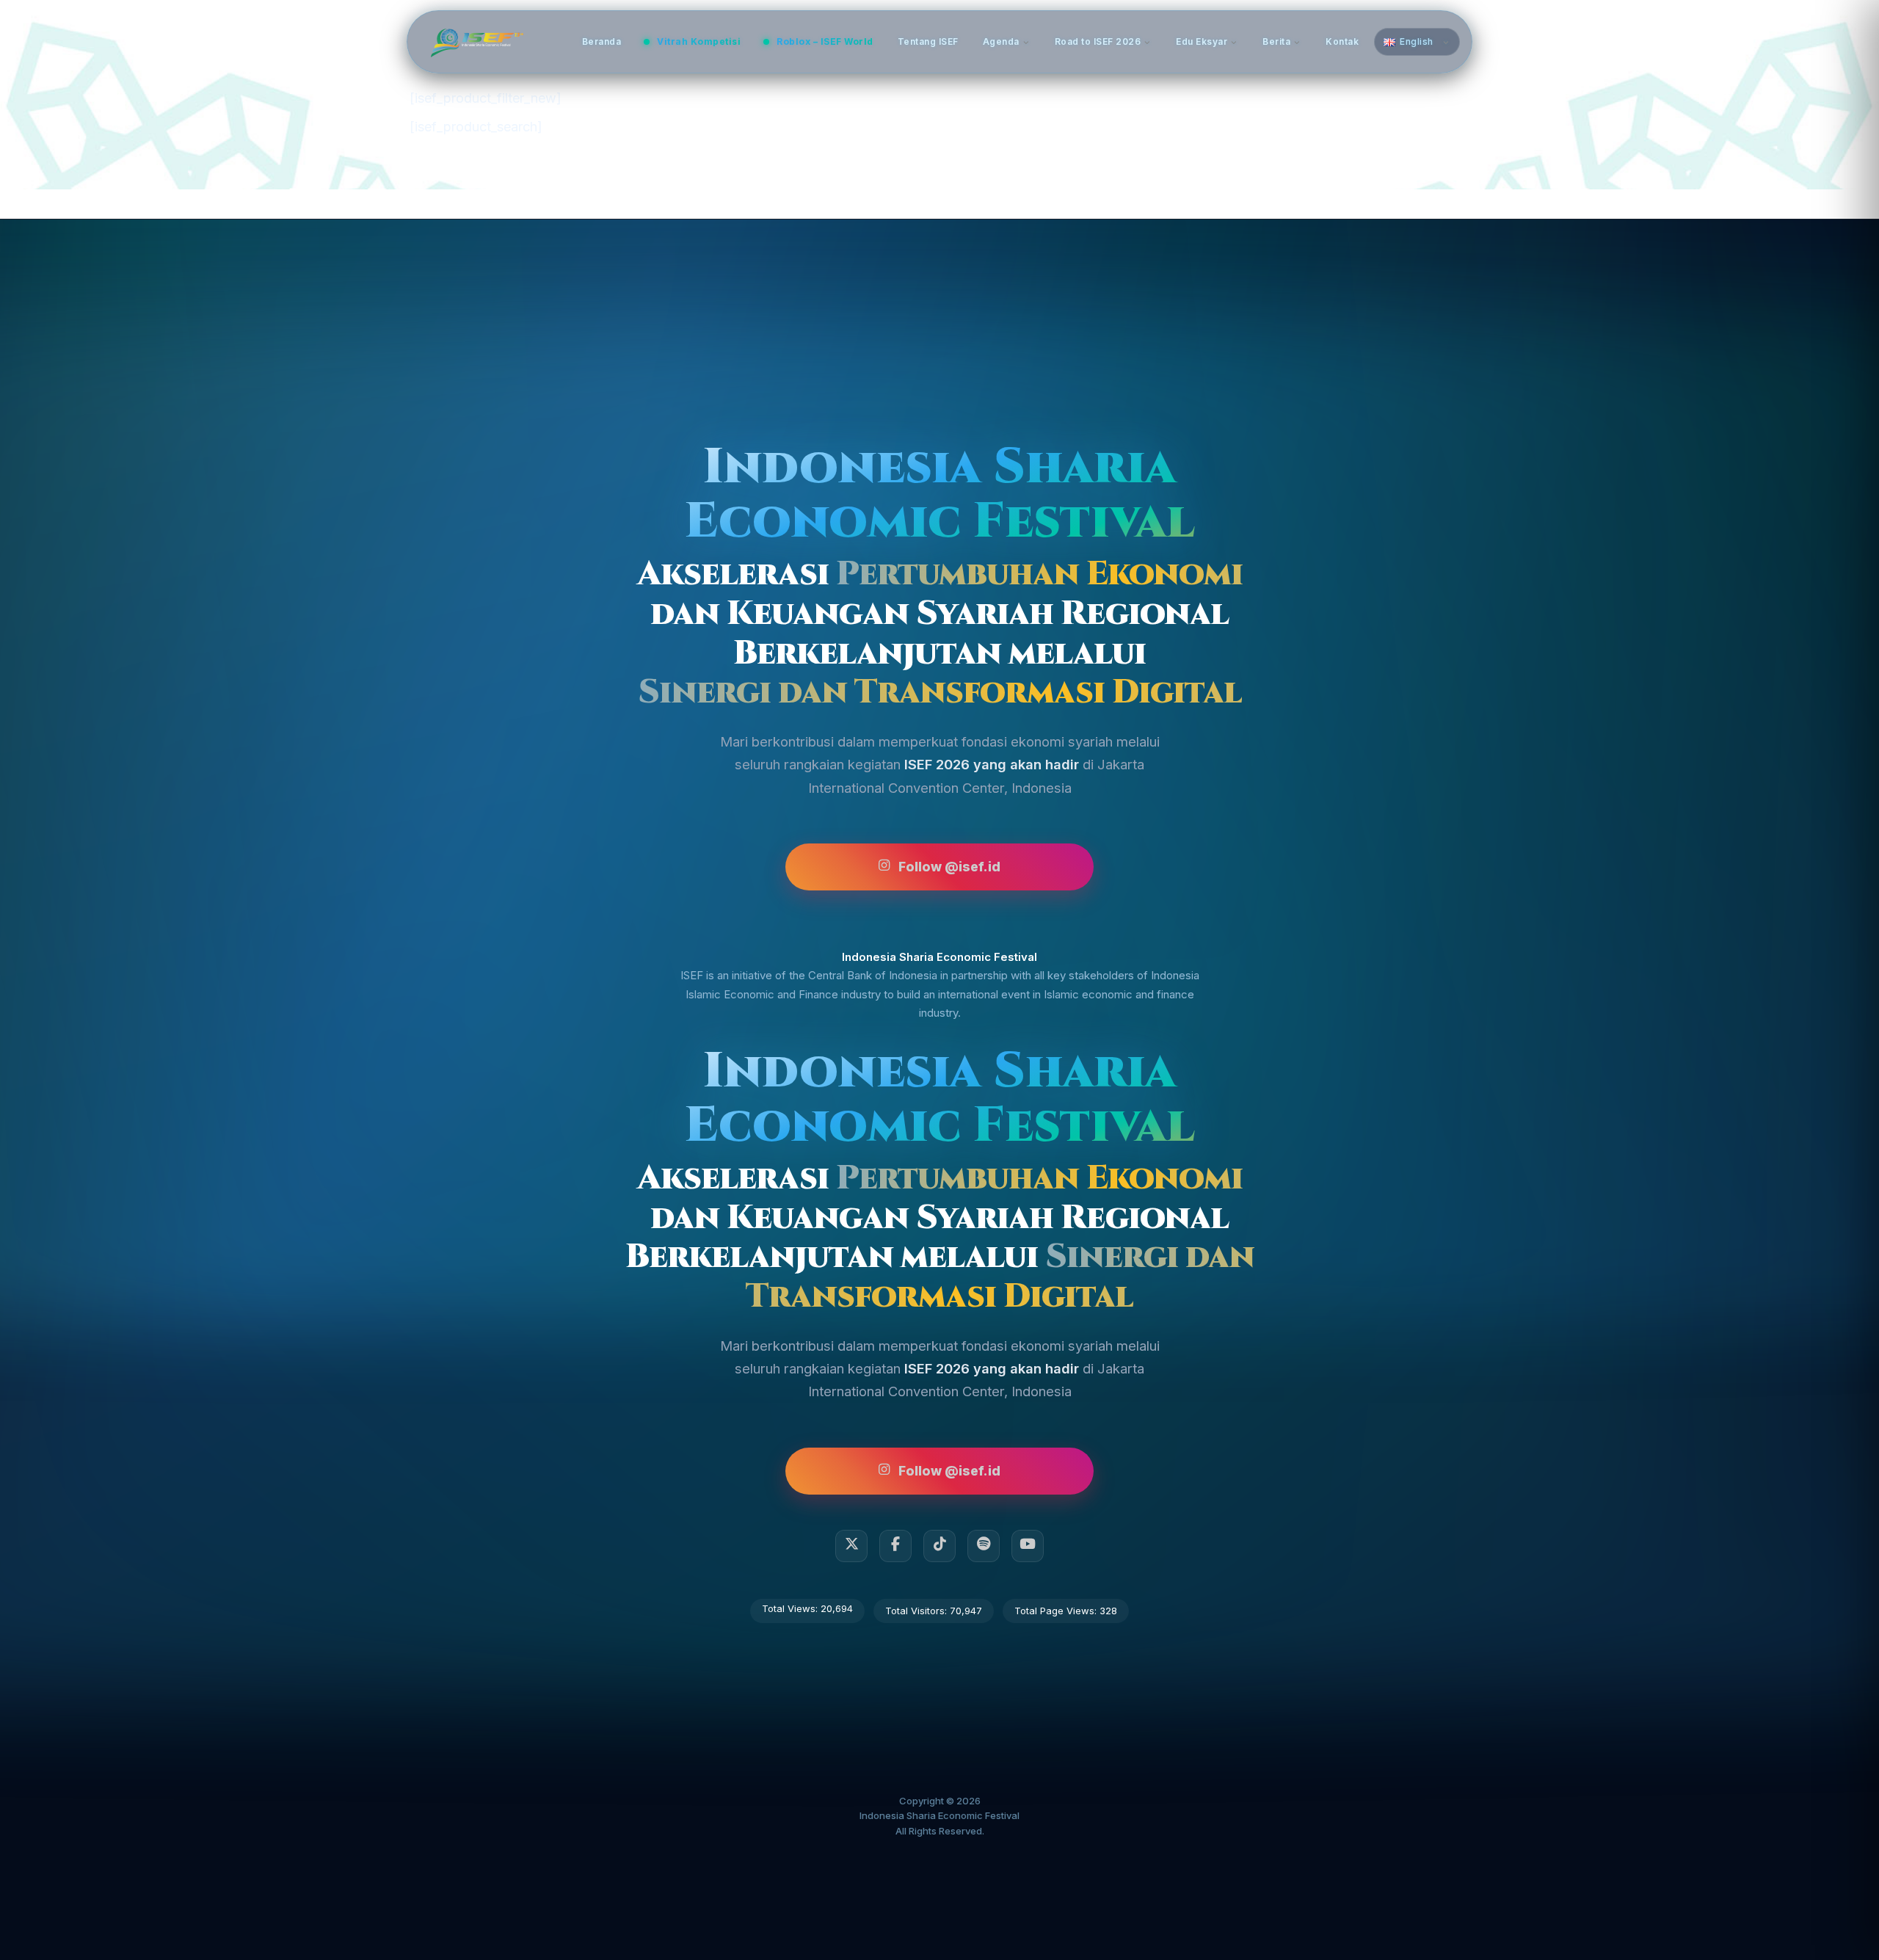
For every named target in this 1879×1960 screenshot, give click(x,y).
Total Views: (791, 1608)
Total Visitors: (917, 1611)
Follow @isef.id (949, 867)
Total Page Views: (1057, 1611)
